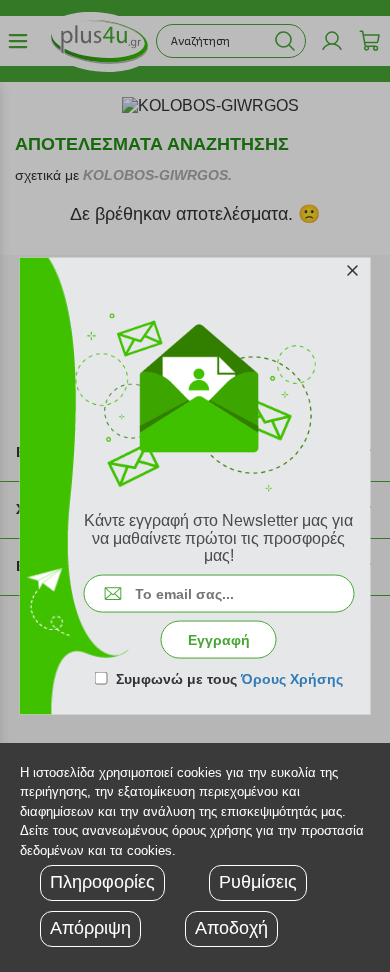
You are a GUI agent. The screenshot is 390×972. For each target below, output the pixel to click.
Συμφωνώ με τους (229, 678)
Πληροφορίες (102, 882)
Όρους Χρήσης (292, 678)
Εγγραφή (219, 639)
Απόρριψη (90, 928)
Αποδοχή (231, 928)
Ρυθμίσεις (258, 882)
